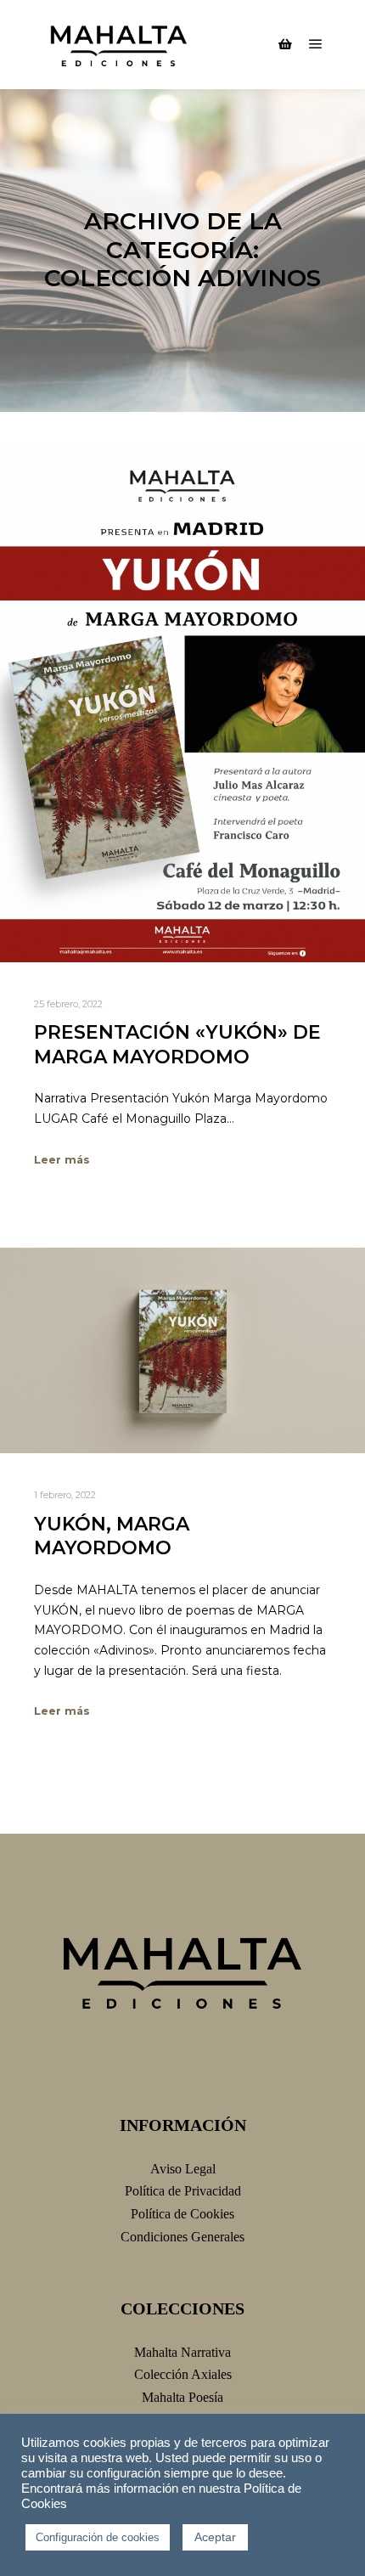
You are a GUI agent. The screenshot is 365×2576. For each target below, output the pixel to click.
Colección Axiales (183, 2374)
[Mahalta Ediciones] (119, 45)
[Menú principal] (316, 44)
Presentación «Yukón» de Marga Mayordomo (177, 1045)
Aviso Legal (183, 2169)
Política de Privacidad (183, 2191)
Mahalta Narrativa (182, 2352)
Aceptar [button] (215, 2537)
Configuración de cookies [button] (98, 2537)
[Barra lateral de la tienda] (285, 44)
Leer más (62, 1160)
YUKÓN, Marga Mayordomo (112, 1536)
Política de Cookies (182, 2214)
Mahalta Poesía (182, 2397)
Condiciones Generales (182, 2237)
